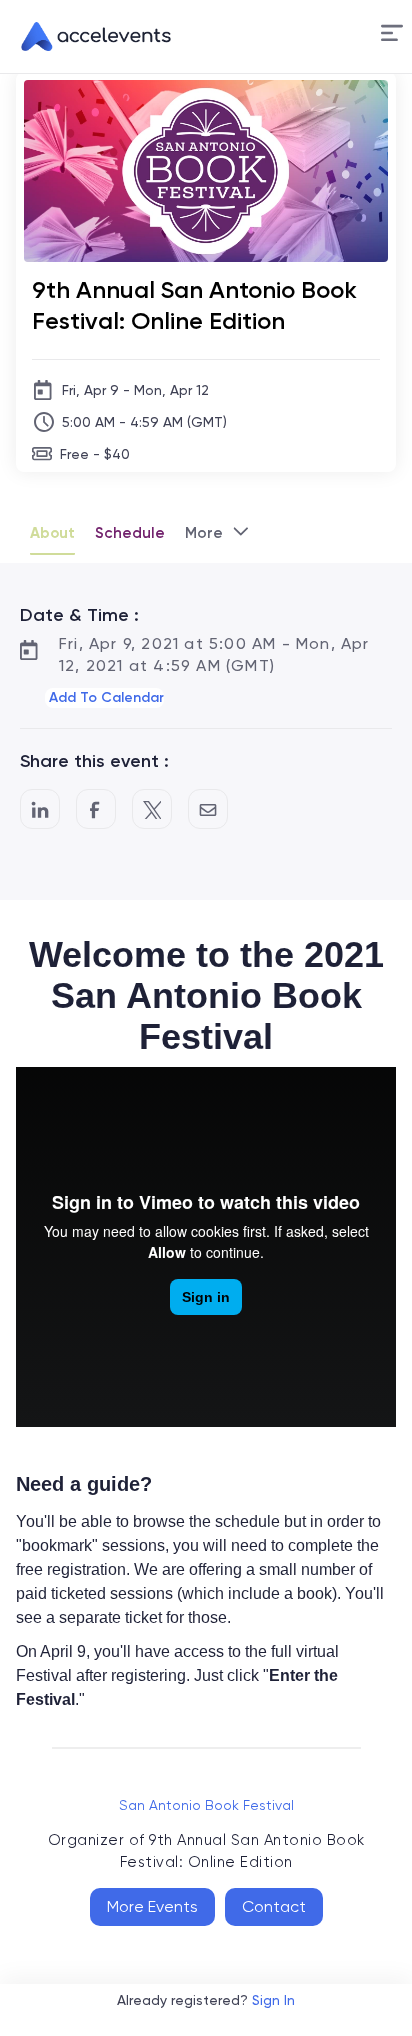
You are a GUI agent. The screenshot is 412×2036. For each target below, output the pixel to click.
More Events (152, 1906)
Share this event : (94, 761)
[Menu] (392, 33)
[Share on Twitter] (152, 809)
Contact (274, 1906)
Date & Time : (79, 615)
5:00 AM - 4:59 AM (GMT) (144, 422)
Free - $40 (95, 454)
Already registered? (206, 2000)
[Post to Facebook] (96, 809)
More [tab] (204, 533)
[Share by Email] (208, 809)
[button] (392, 36)
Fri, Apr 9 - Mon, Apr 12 (135, 390)
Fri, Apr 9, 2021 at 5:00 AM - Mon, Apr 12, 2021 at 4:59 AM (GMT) (214, 654)
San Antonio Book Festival (206, 1805)
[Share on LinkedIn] (40, 809)
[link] (88, 37)
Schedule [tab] (130, 533)
